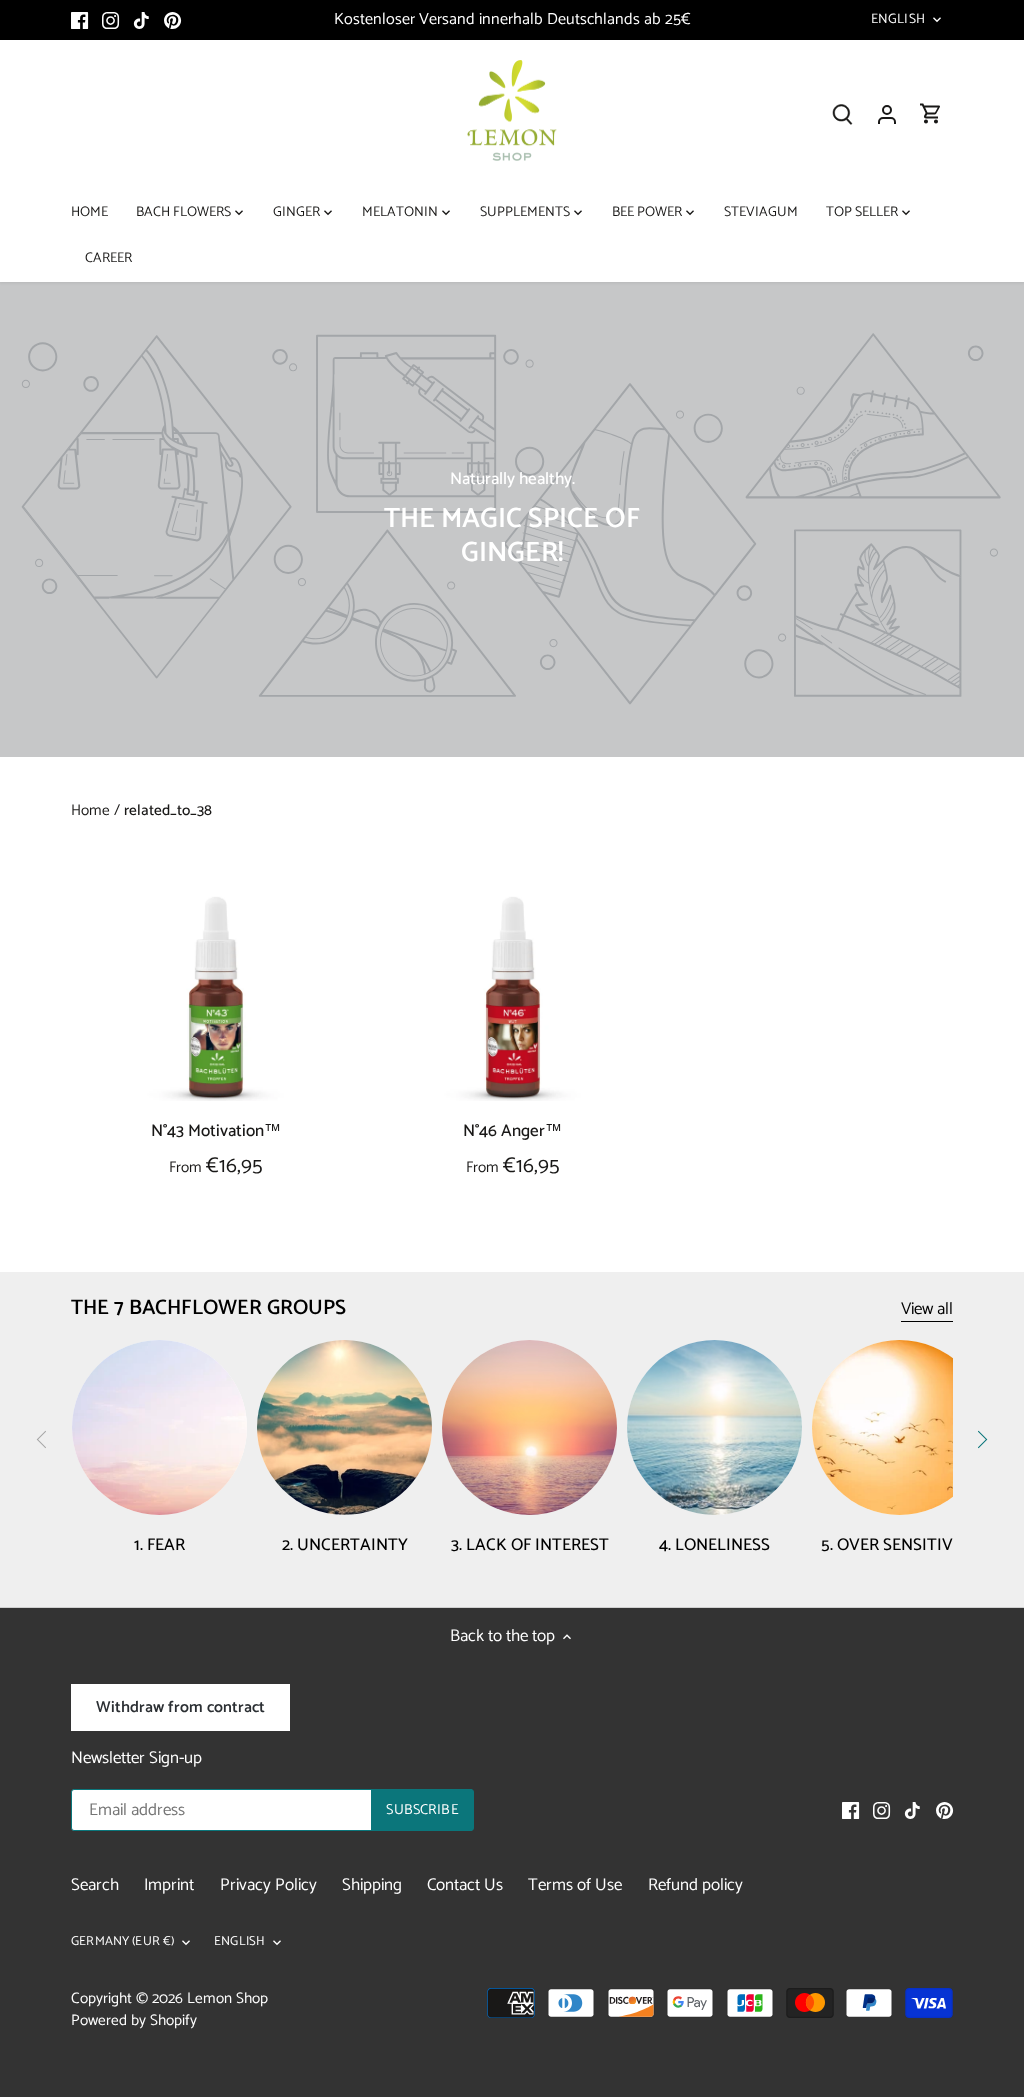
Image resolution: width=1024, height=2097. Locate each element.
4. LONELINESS (714, 1545)
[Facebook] (79, 20)
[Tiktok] (141, 20)
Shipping (372, 1885)
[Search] (843, 114)
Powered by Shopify (134, 2020)
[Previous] (42, 1440)
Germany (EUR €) (122, 1942)
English (898, 20)
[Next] (982, 1440)
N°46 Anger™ (512, 1130)
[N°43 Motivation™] (215, 997)
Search (95, 1885)
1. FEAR (159, 1545)
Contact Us (465, 1885)
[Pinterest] (172, 20)
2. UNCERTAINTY (345, 1545)
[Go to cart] (931, 114)
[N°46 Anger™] (512, 997)
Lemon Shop (227, 1998)
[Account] (887, 114)
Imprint (169, 1885)
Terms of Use (575, 1885)
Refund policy (695, 1885)
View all (927, 1309)
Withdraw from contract (180, 1707)
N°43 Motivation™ (216, 1130)
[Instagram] (110, 20)
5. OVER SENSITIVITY (899, 1545)
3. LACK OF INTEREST (530, 1545)
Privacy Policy (268, 1885)
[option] (512, 519)
